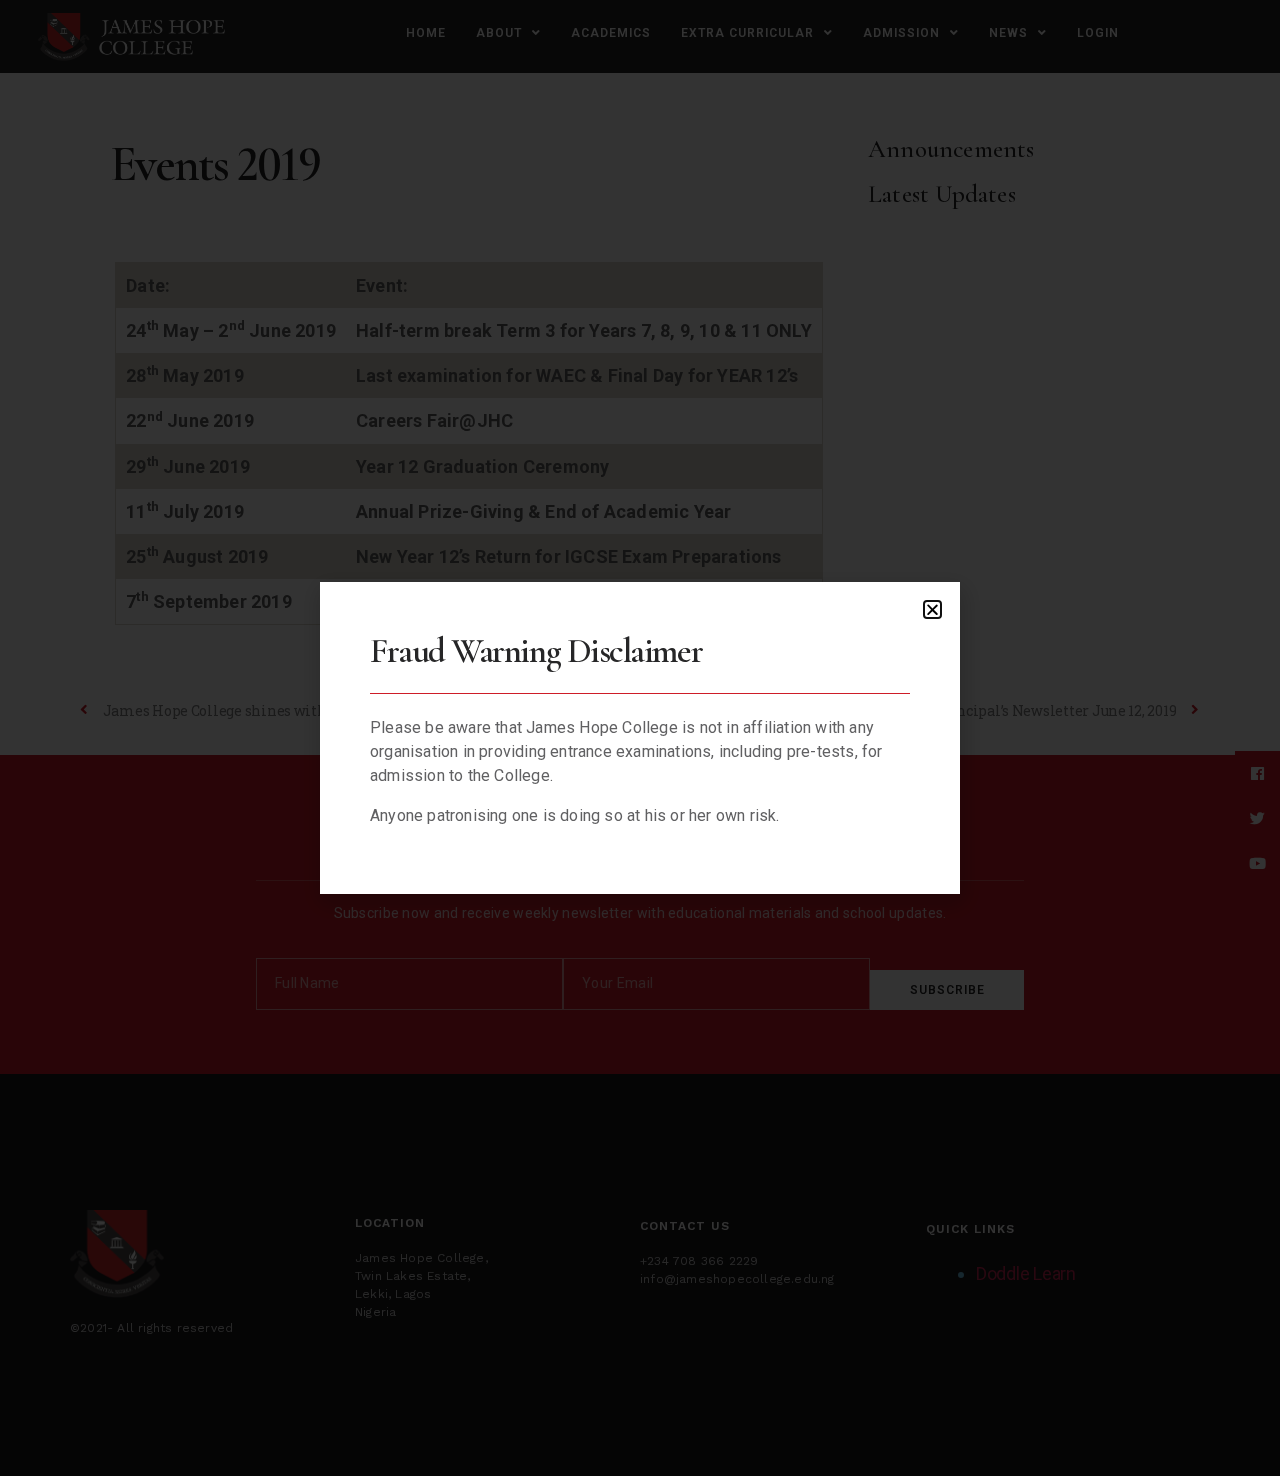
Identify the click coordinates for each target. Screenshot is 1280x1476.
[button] (932, 609)
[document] (640, 738)
